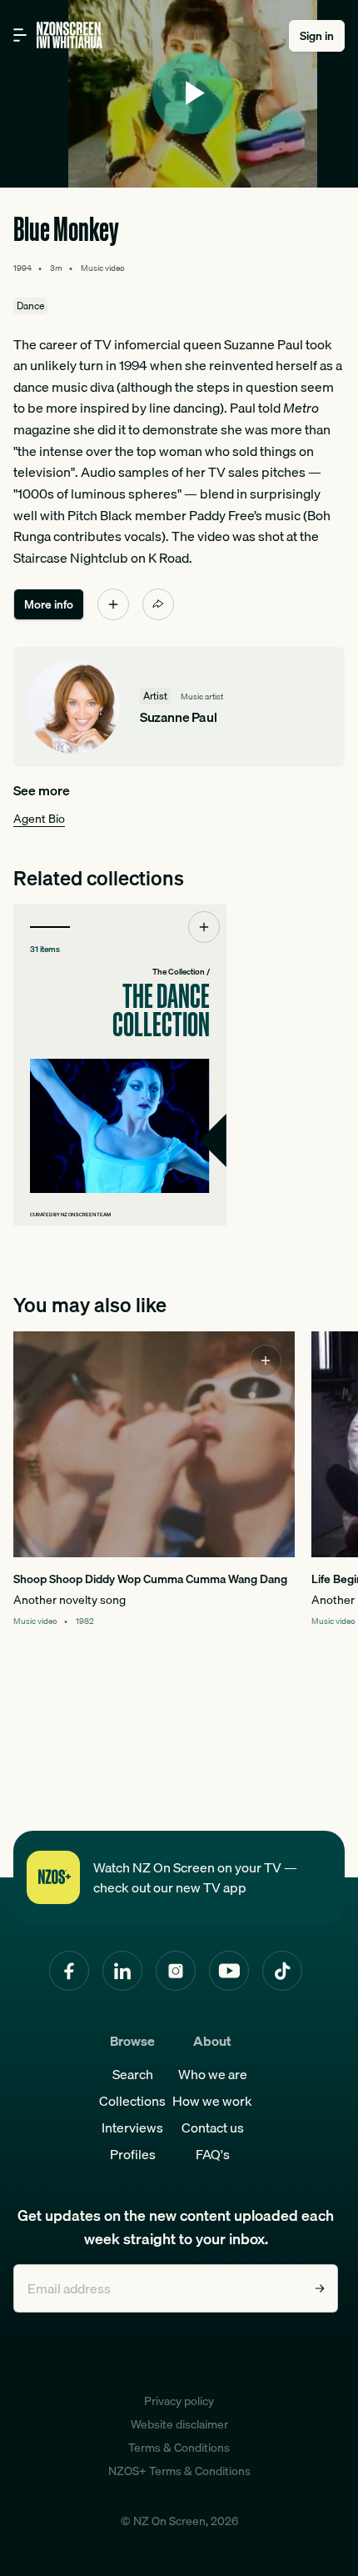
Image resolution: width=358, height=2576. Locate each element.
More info (49, 604)
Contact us (213, 2127)
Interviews (132, 2127)
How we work (212, 2101)
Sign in (317, 36)
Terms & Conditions (179, 2448)
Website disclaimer (179, 2424)
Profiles (133, 2154)
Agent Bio (39, 819)
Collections (132, 2101)
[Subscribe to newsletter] (320, 2288)
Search (133, 2074)
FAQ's (213, 2154)
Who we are (213, 2074)
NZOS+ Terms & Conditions (179, 2471)
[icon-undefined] (113, 604)
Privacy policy (179, 2401)
